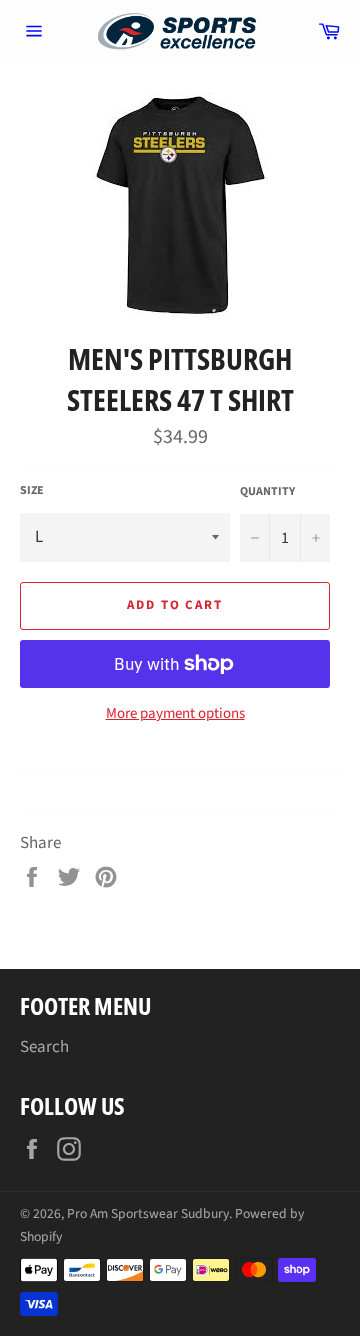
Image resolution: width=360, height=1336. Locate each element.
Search (44, 1047)
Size (32, 491)
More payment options (175, 714)
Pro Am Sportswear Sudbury (148, 1213)
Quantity (267, 492)
